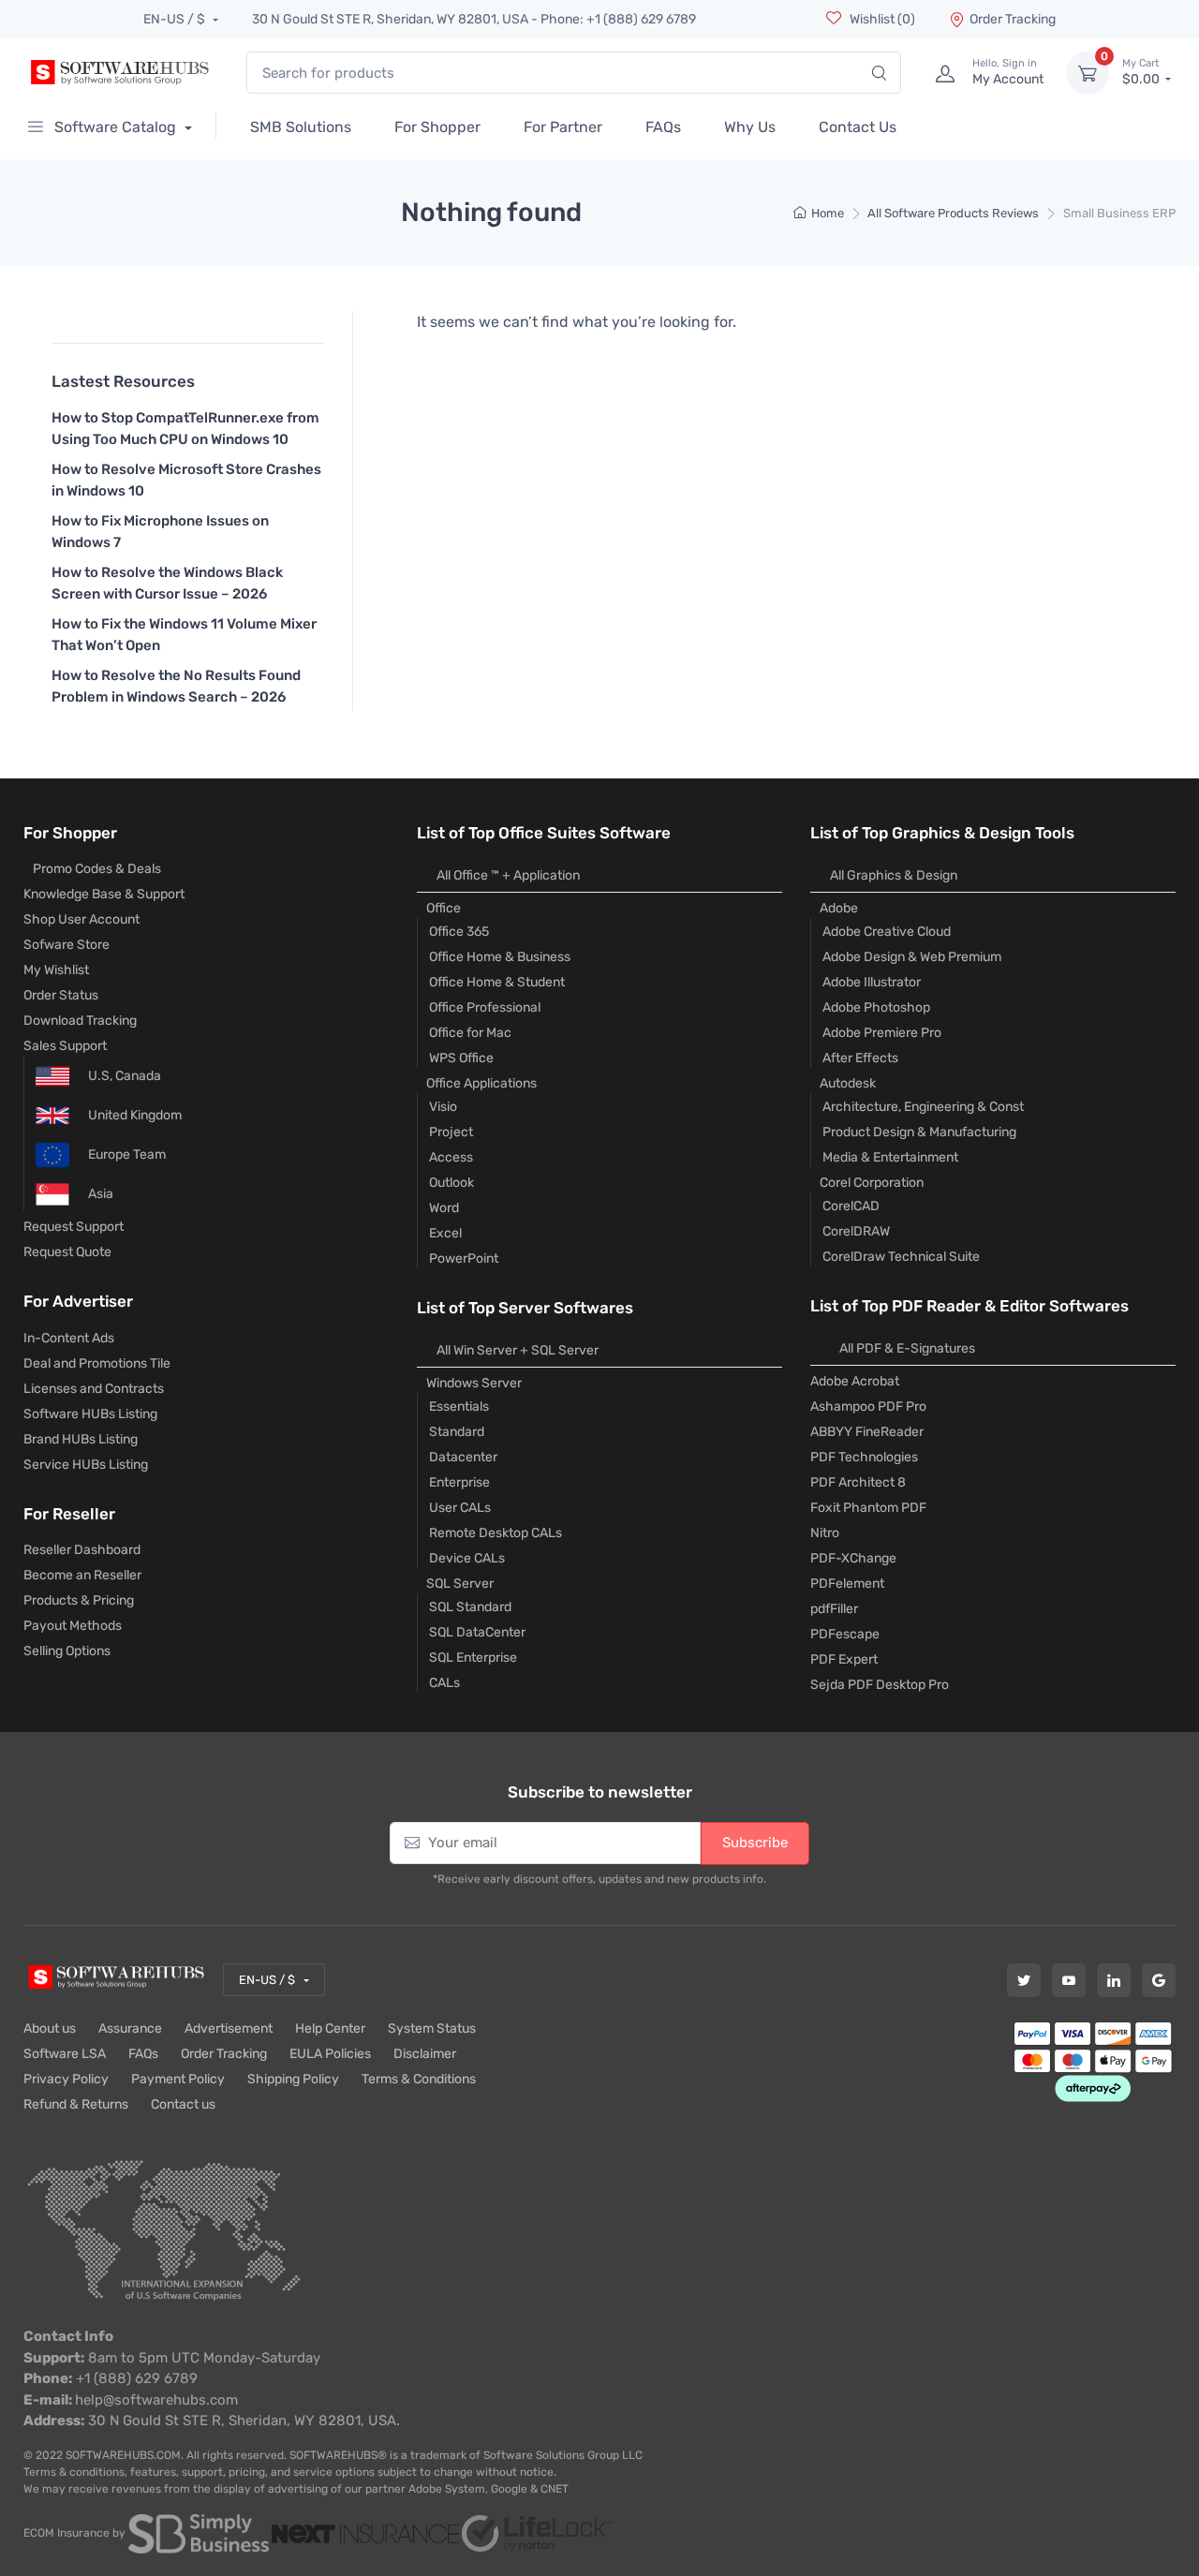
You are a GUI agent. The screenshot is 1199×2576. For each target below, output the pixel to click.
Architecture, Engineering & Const (923, 1107)
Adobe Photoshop (876, 1007)
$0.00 (1142, 73)
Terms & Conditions (419, 2079)
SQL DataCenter (477, 1632)
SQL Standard (470, 1607)
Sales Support (65, 1046)
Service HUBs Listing (86, 1465)
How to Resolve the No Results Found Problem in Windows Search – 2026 (176, 686)
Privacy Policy (66, 2079)
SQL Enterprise (473, 1658)
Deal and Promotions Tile (97, 1363)
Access (451, 1157)
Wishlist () (881, 19)
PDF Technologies (864, 1457)
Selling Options (67, 1651)
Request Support (74, 1227)
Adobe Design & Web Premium (912, 957)
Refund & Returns (76, 2104)
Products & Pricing (79, 1600)
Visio (443, 1107)
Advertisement (229, 2028)
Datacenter (463, 1457)
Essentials (459, 1406)
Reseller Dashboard (82, 1550)
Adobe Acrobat (855, 1381)
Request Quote (67, 1252)
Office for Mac (470, 1033)
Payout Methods (73, 1626)
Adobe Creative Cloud (887, 932)
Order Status (61, 995)
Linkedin (1114, 1980)
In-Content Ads (69, 1338)
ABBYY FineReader (867, 1432)
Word (444, 1208)
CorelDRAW (856, 1231)
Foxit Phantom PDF (868, 1508)
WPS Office (461, 1058)
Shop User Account (81, 919)
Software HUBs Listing (90, 1414)
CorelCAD (851, 1206)
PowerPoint (464, 1258)
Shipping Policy (293, 2079)
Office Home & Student (497, 982)
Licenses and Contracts (94, 1389)
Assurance (130, 2028)
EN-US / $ (176, 19)
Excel (445, 1233)
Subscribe (755, 1843)
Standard (457, 1432)
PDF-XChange (853, 1558)
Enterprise (459, 1482)
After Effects (860, 1058)
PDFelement (847, 1584)
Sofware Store (67, 945)
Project (451, 1132)
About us (50, 2028)
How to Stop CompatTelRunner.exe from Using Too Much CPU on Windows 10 (185, 429)
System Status (432, 2028)
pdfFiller (834, 1609)
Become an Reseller (82, 1575)
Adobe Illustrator (872, 982)
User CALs (460, 1508)
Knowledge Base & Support (104, 894)
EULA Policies (330, 2054)
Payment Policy (178, 2079)
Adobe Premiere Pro (882, 1033)
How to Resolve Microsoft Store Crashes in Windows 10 (186, 480)
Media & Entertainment (890, 1157)
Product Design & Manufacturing (919, 1132)
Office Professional (485, 1007)
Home (828, 213)
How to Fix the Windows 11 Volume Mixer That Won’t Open (184, 635)
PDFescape (845, 1634)
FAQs (143, 2054)
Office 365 (459, 932)
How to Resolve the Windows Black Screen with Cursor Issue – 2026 (167, 583)
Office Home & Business (500, 957)
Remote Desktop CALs (496, 1533)
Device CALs (467, 1558)
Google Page (1159, 1980)
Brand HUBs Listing (81, 1439)
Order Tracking (1013, 19)
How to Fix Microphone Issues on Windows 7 (160, 532)
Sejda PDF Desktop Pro (880, 1685)
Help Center (330, 2028)
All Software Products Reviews (953, 213)
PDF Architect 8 (858, 1482)
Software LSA (65, 2054)
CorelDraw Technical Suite (901, 1257)
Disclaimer (425, 2054)
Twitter (1024, 1980)
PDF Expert (844, 1659)
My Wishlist (56, 970)
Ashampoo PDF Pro (868, 1406)
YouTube (1069, 1980)
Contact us (183, 2104)
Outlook (451, 1183)
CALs (444, 1683)
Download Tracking (80, 1021)
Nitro (825, 1533)
